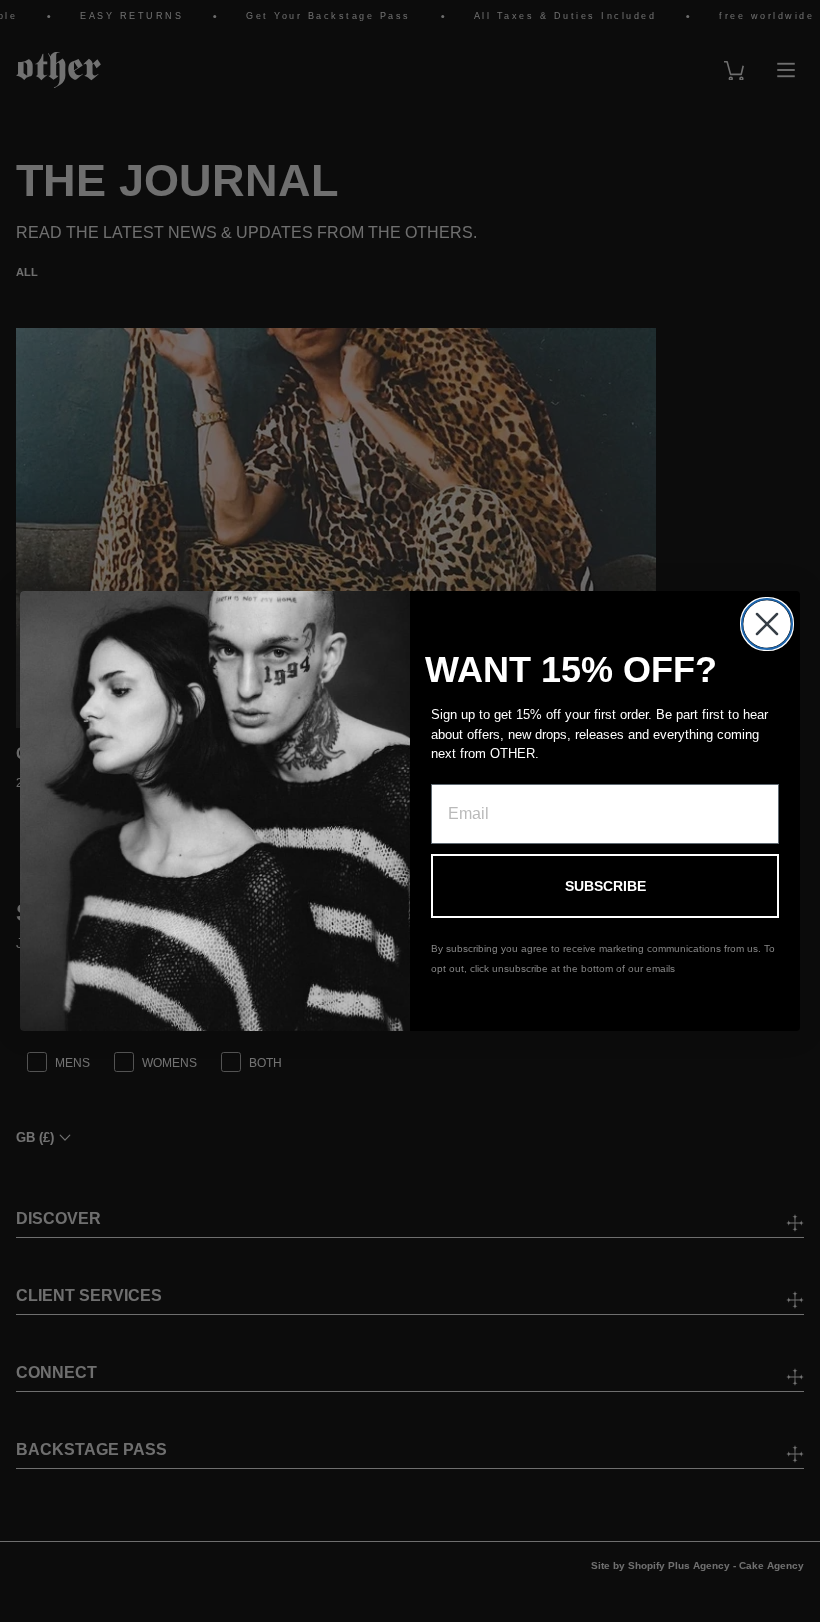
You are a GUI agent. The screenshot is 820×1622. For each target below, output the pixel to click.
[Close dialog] (767, 624)
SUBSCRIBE (605, 886)
